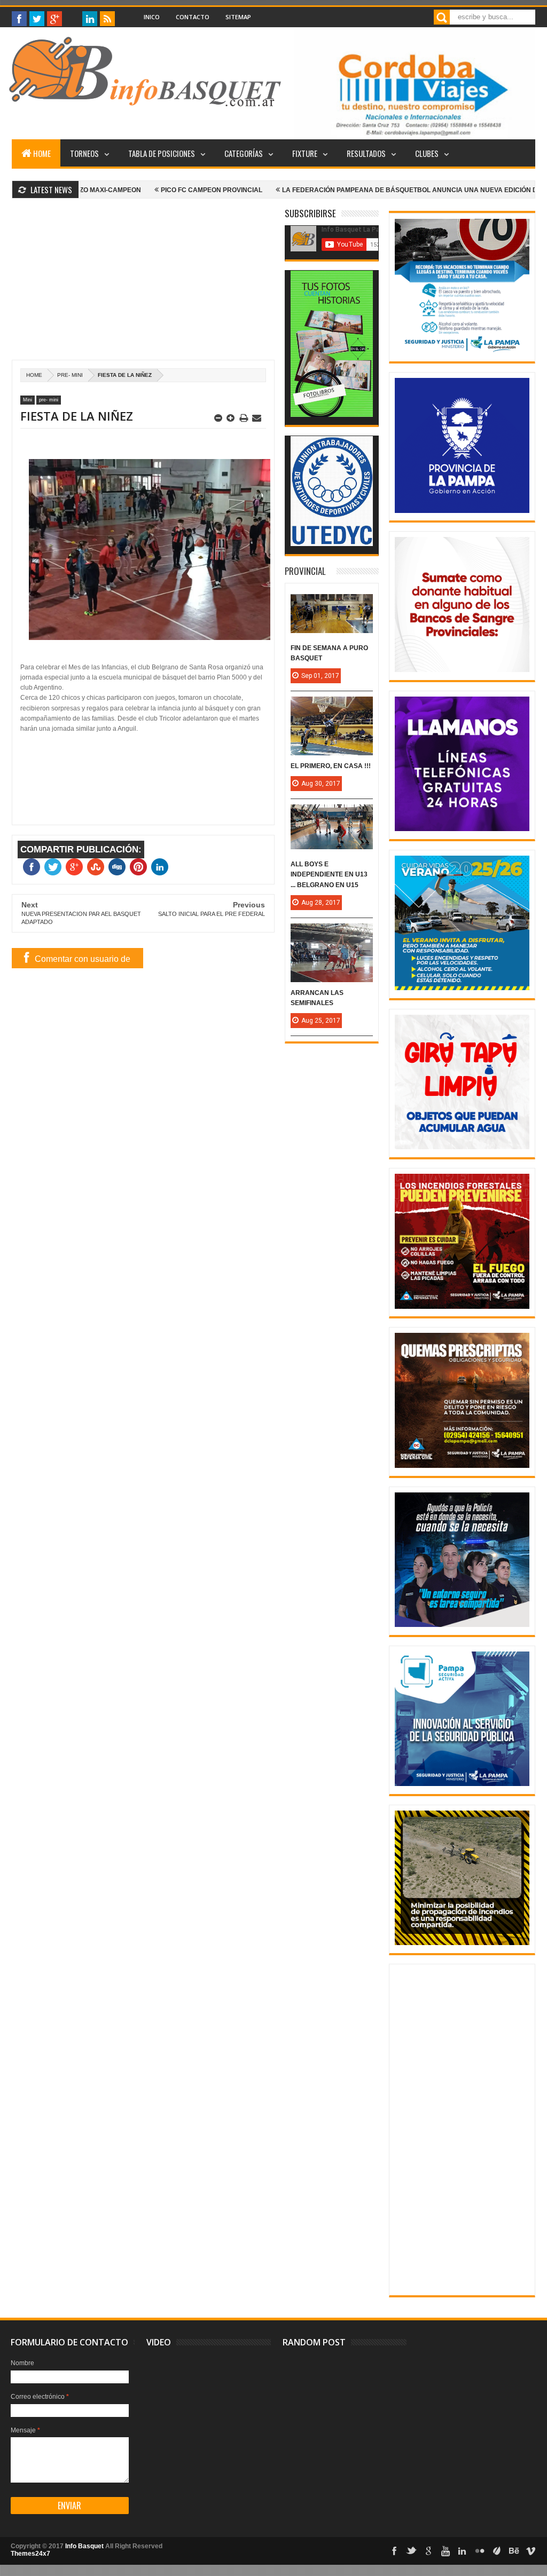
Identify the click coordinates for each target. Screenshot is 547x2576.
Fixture (305, 153)
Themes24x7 (30, 2554)
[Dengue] (462, 1147)
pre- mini (70, 375)
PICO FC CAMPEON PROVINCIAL (136, 190)
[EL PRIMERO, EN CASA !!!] (332, 707)
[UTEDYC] (332, 544)
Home (42, 153)
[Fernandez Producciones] (332, 415)
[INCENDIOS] (462, 1307)
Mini (28, 400)
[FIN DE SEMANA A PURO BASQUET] (332, 605)
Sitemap (238, 17)
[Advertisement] (143, 285)
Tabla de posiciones (162, 153)
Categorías (244, 153)
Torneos (84, 153)
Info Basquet (84, 2546)
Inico (152, 17)
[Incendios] (462, 1943)
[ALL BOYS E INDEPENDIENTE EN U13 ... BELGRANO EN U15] (332, 815)
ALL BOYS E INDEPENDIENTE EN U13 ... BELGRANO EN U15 (329, 874)
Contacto (193, 17)
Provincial (305, 571)
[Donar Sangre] (462, 670)
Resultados (366, 153)
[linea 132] (462, 829)
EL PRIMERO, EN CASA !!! (331, 766)
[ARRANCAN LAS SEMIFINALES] (332, 934)
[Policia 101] (462, 1625)
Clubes (427, 153)
